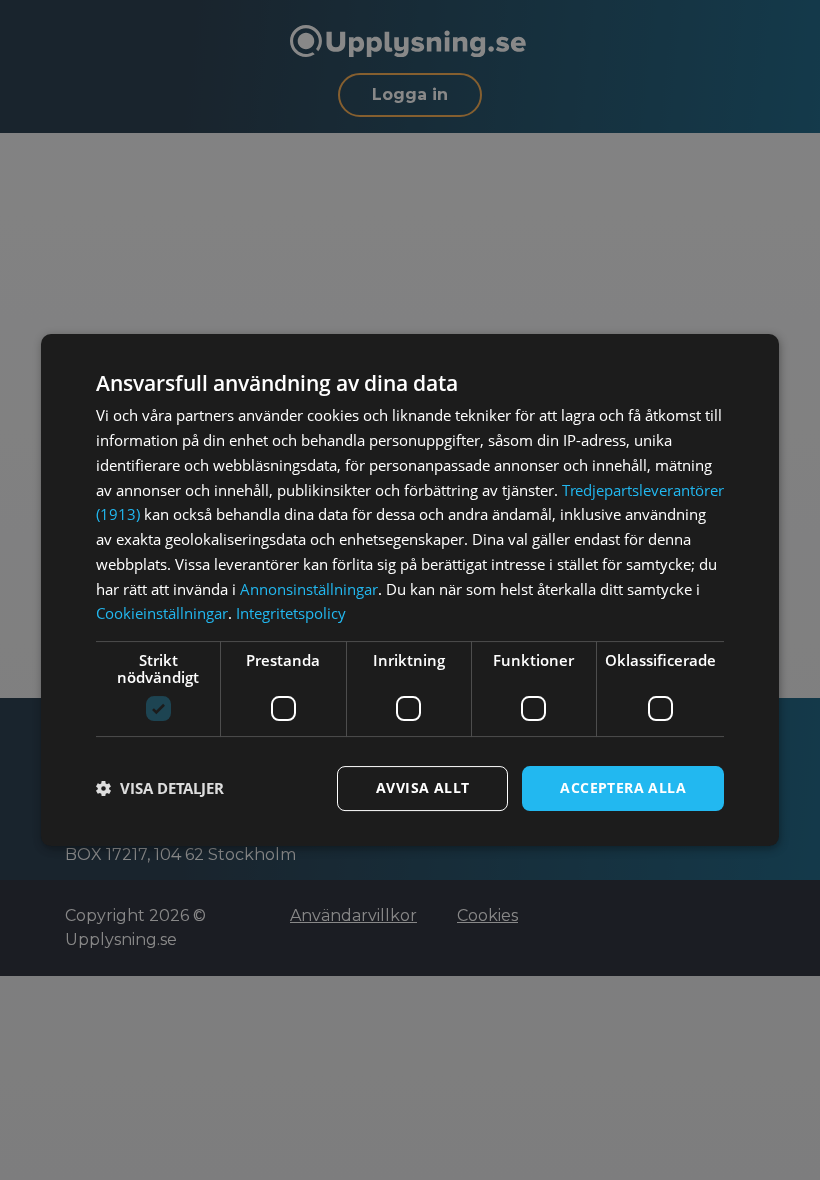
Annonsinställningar (309, 589)
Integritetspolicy (291, 613)
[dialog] (410, 590)
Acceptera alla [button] (623, 787)
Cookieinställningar (162, 613)
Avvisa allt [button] (422, 787)
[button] (160, 789)
